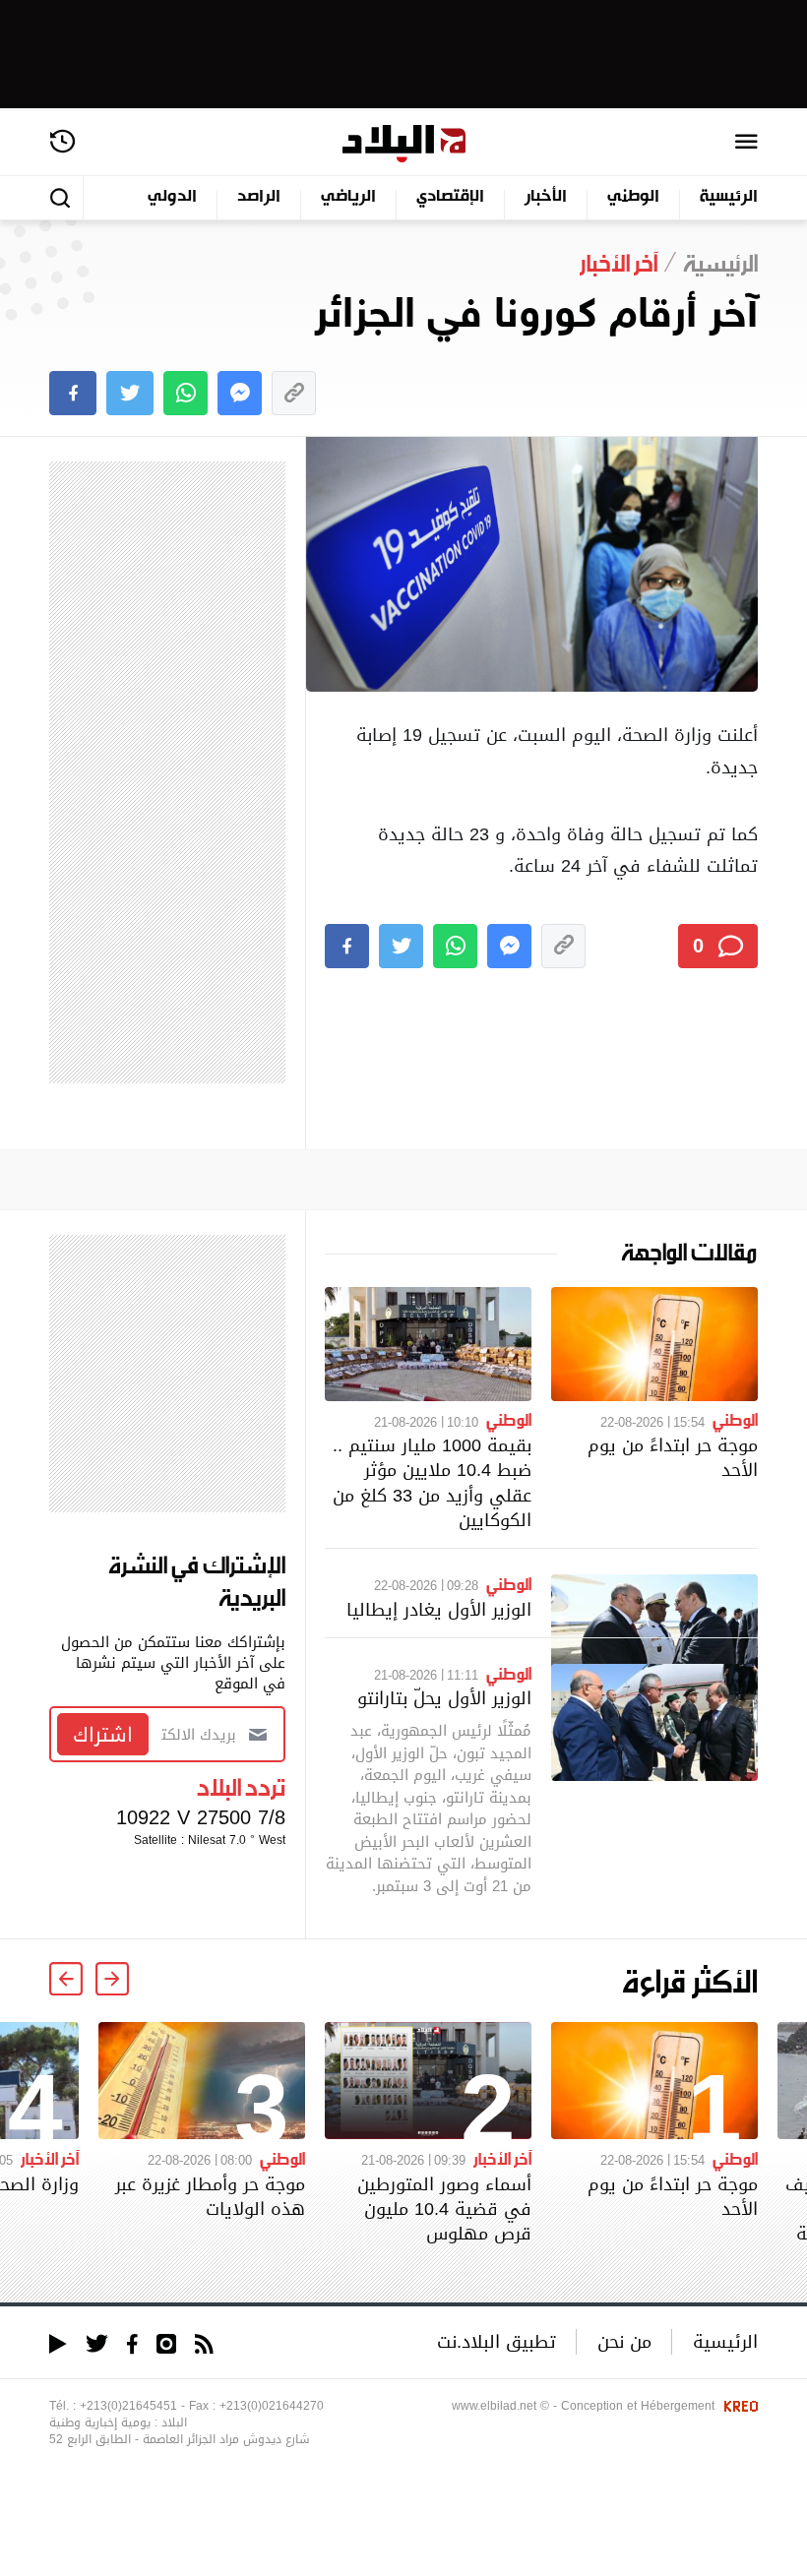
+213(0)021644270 (272, 2406)
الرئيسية (729, 197)
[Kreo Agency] (738, 2406)
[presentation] (112, 1979)
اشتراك (103, 1735)
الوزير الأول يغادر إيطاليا (439, 1609)
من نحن (624, 2341)
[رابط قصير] (294, 393)
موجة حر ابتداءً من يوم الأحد (673, 1457)
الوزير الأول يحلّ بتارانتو (444, 1698)
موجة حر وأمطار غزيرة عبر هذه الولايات (210, 2196)
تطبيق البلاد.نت (497, 2341)
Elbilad (404, 144)
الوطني (633, 197)
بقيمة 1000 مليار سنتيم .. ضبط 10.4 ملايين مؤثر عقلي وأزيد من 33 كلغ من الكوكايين (432, 1482)
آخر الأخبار (502, 2158)
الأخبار (546, 197)
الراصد (259, 197)
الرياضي (348, 197)
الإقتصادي (450, 197)
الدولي (172, 197)
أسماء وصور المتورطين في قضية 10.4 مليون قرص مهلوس (444, 2208)
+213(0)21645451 (128, 2406)
